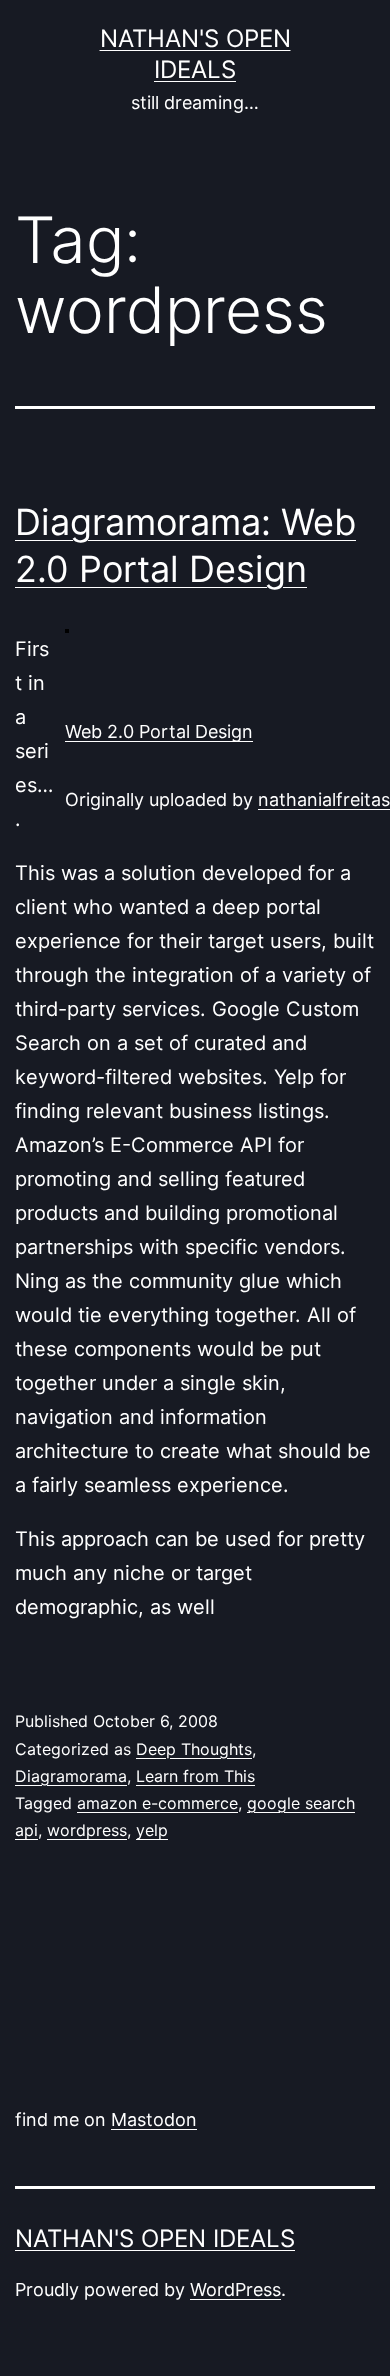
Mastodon (154, 2119)
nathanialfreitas (324, 799)
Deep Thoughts (194, 1749)
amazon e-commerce (157, 1803)
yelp (152, 1830)
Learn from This (195, 1776)
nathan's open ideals (155, 2238)
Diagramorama (71, 1776)
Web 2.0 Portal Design (159, 731)
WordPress (235, 2289)
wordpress (87, 1830)
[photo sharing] (67, 629)
